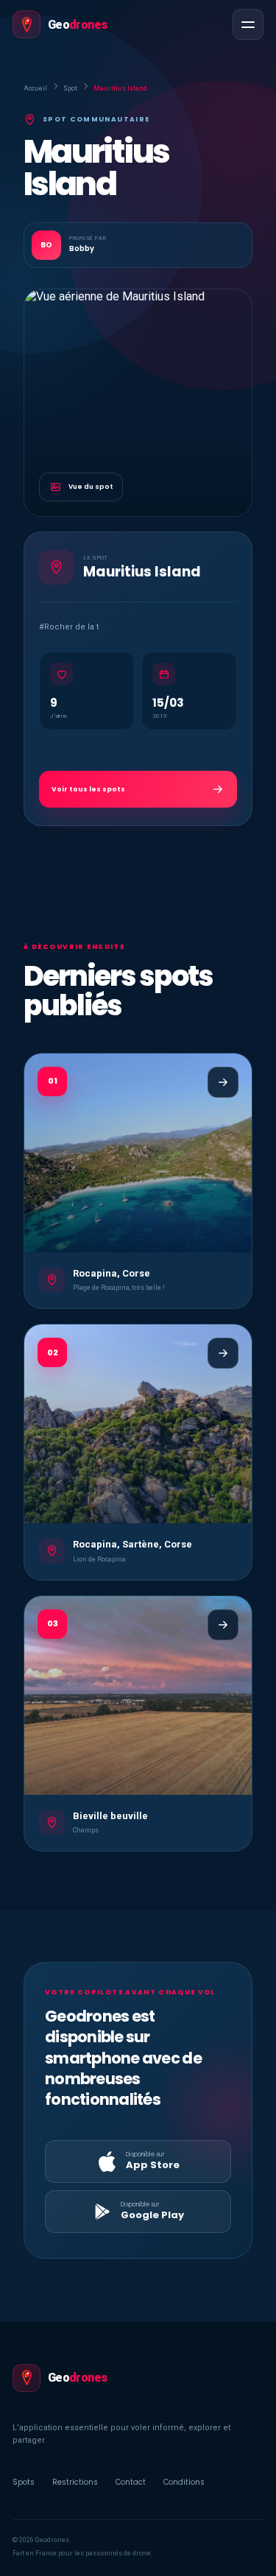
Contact (131, 2482)
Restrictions (75, 2482)
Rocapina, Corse (112, 1273)
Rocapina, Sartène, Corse (132, 1544)
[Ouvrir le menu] (248, 24)
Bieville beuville (110, 1816)
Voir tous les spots (88, 789)
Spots (24, 2482)
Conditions (184, 2482)
